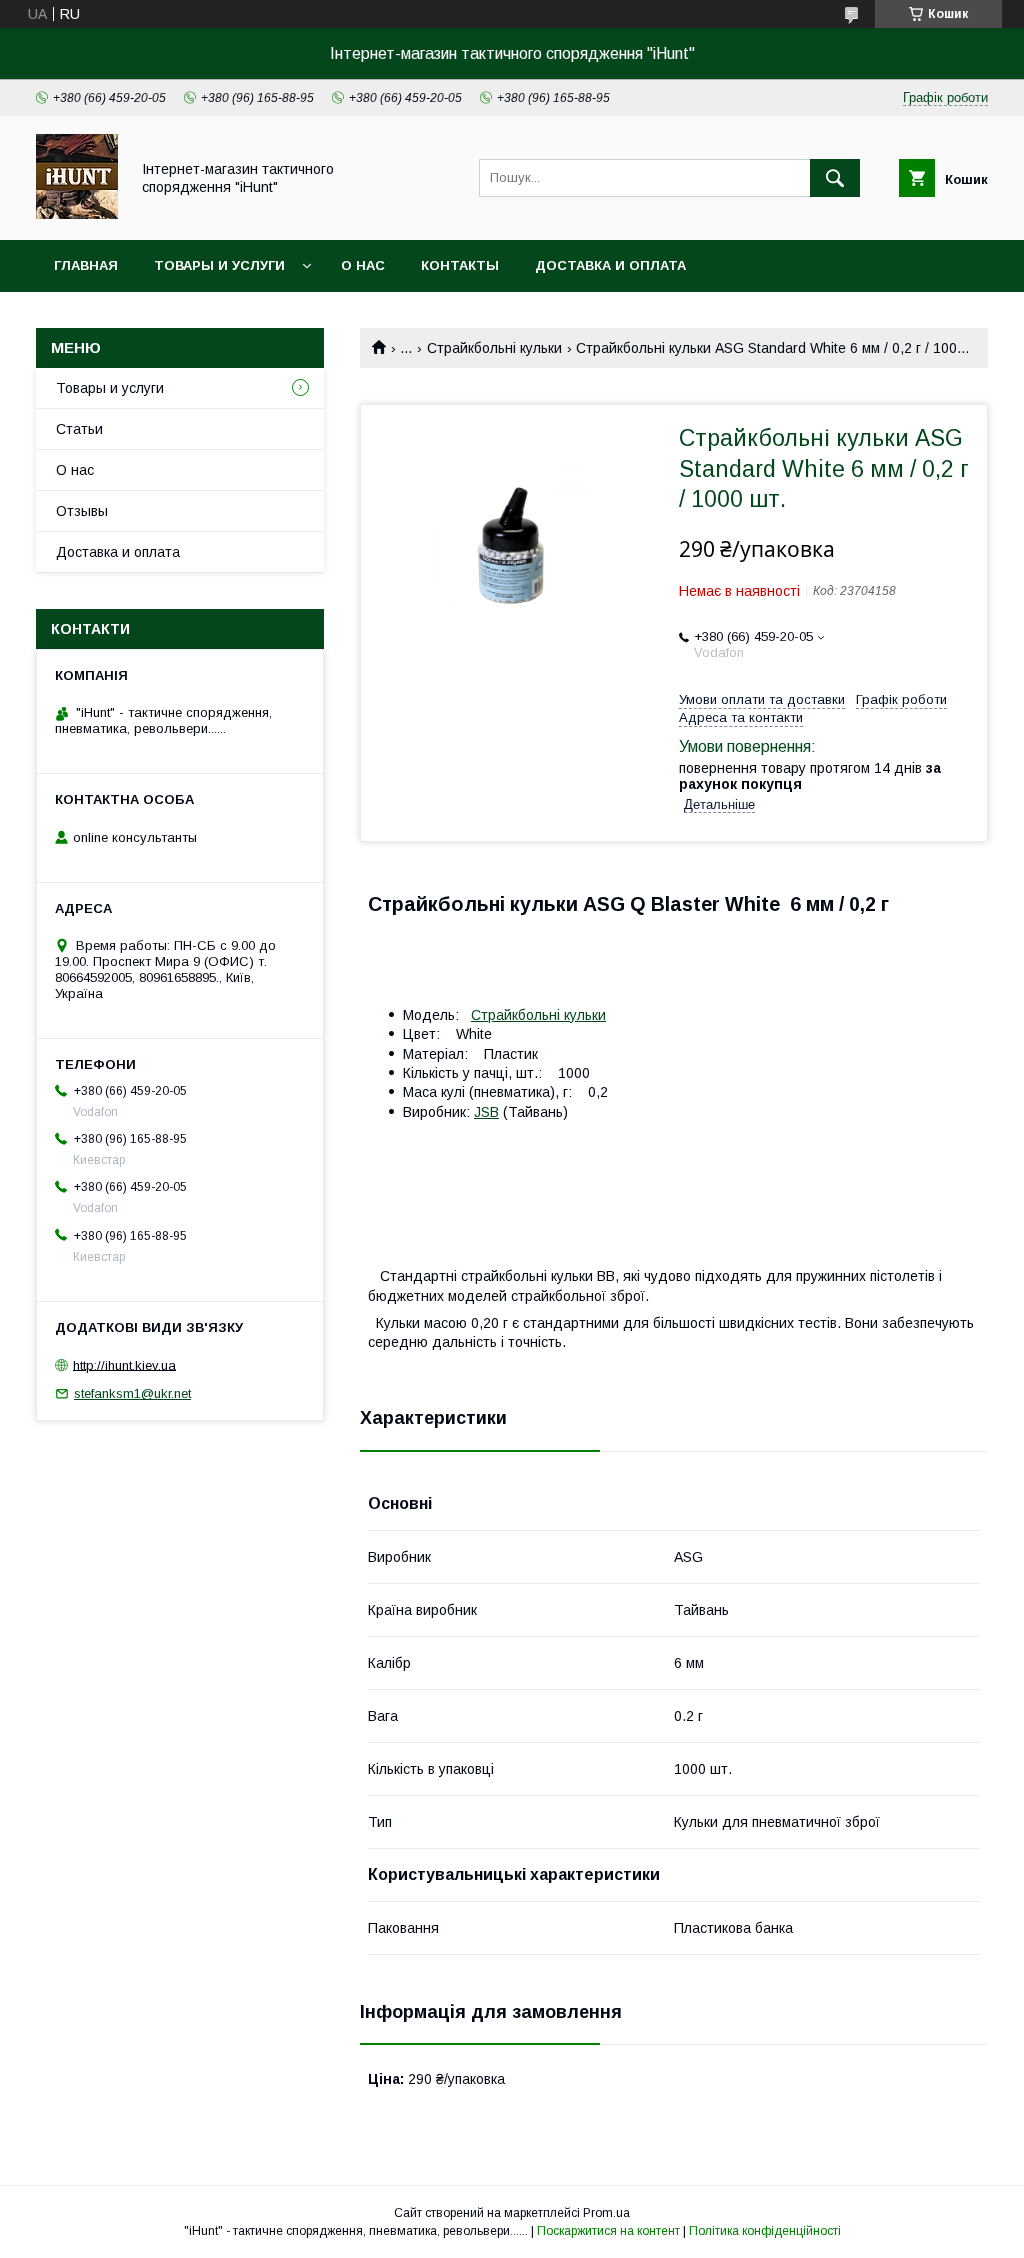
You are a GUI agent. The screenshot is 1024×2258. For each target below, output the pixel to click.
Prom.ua (606, 2213)
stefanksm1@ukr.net (132, 1393)
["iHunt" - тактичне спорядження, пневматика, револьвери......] (77, 214)
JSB (486, 1112)
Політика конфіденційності (765, 2231)
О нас (363, 265)
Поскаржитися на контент (608, 2231)
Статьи (79, 429)
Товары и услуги (219, 265)
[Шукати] (835, 178)
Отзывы (82, 511)
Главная (86, 265)
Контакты (460, 265)
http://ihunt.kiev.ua (124, 1364)
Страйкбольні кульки (494, 348)
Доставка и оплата (610, 265)
